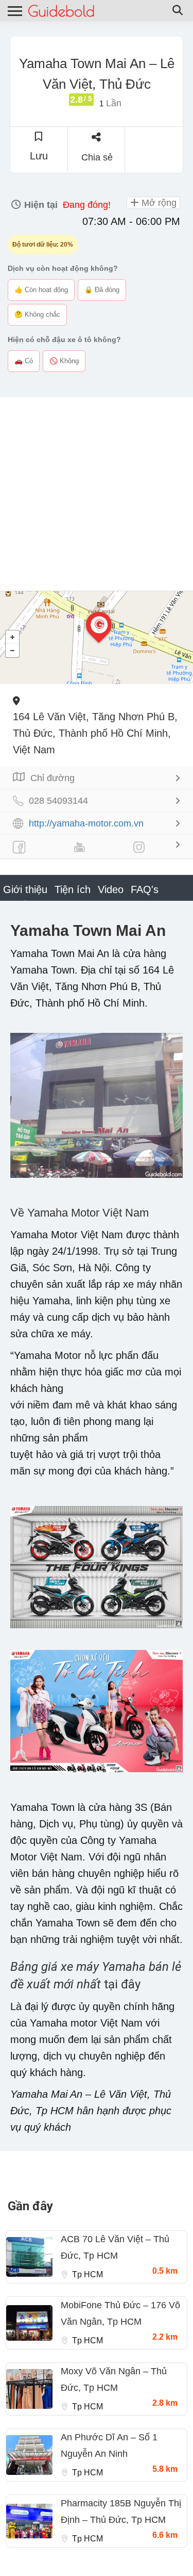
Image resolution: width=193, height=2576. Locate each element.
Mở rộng (158, 203)
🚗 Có (24, 361)
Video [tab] (111, 889)
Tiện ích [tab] (73, 889)
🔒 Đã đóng (102, 290)
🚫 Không (64, 361)
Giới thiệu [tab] (25, 889)
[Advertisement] (97, 494)
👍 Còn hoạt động (41, 290)
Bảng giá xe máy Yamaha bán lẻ (96, 1967)
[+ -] (97, 638)
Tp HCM (87, 2274)
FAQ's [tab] (145, 889)
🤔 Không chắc (37, 314)
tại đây (122, 1984)
